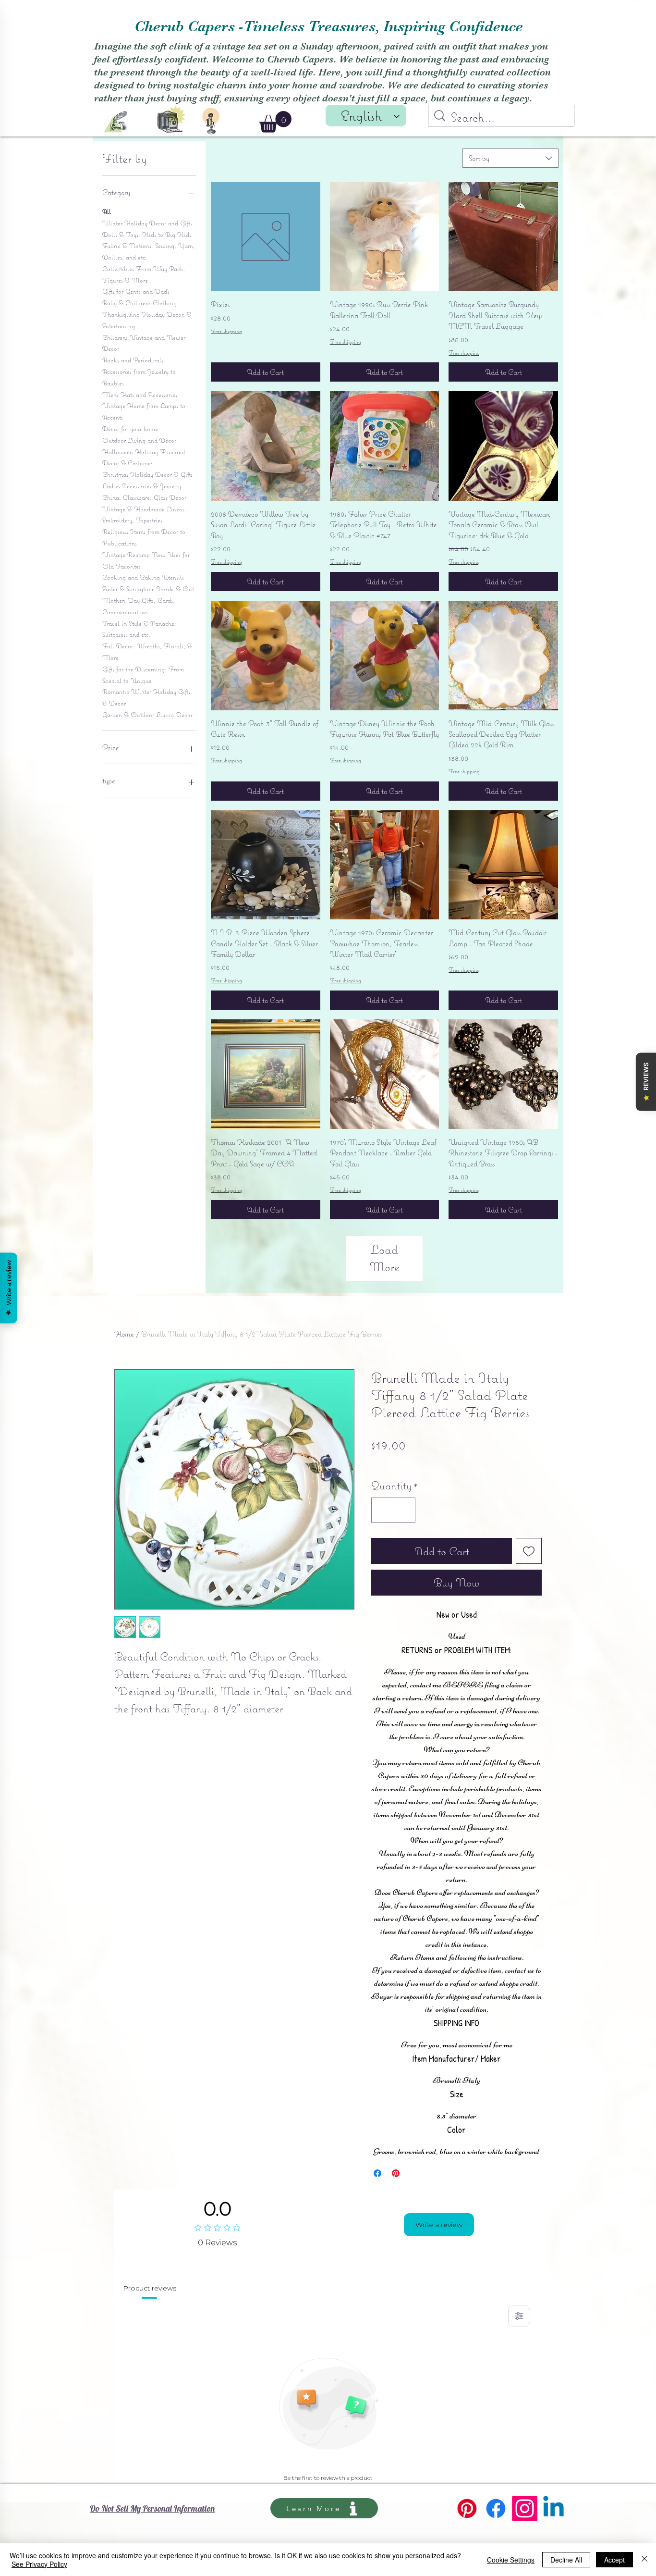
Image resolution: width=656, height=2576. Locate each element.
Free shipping (226, 331)
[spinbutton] (393, 1510)
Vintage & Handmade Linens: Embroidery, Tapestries (144, 515)
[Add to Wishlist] (529, 1551)
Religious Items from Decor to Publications (144, 537)
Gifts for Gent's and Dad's (136, 291)
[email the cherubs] (116, 122)
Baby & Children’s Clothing (140, 303)
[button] (275, 122)
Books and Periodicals (133, 360)
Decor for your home (130, 429)
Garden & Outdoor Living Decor (147, 715)
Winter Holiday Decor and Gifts (147, 223)
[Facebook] (496, 2508)
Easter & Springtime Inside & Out (148, 589)
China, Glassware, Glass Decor (144, 497)
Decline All (566, 2560)
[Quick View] (266, 237)
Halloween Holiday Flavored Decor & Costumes (144, 458)
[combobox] (510, 158)
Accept (614, 2560)
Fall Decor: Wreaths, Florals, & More (147, 652)
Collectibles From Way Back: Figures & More (144, 274)
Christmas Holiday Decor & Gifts (147, 474)
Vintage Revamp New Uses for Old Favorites (146, 560)
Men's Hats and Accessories (140, 395)
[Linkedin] (553, 2508)
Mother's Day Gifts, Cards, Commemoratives (139, 606)
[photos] (171, 118)
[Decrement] (382, 1510)
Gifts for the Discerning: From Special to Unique (143, 675)
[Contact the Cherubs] (211, 121)
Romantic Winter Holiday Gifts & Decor (146, 697)
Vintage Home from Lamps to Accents (144, 411)
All (107, 211)
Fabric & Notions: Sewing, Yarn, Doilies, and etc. (149, 251)
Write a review (439, 2225)
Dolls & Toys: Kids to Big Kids (147, 235)
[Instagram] (525, 2508)
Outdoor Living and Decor (139, 440)
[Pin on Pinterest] (396, 2173)
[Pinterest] (467, 2508)
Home (124, 1334)
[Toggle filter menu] (519, 2316)
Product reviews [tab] (150, 2288)
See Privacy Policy (39, 2564)
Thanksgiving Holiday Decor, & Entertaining (147, 320)
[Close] (644, 2560)
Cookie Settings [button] (511, 2560)
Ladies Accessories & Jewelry (142, 486)
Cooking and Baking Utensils (143, 577)
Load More (385, 1258)
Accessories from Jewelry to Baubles (139, 377)
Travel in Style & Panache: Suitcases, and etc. (139, 629)
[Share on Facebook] (377, 2173)
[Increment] (404, 1510)
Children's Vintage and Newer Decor (144, 343)
